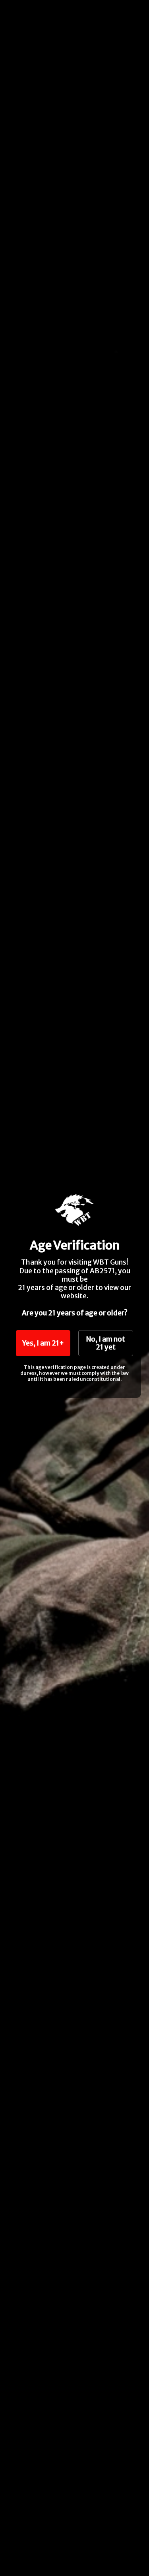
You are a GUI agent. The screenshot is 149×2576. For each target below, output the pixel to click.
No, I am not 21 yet (106, 1343)
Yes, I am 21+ (43, 1343)
